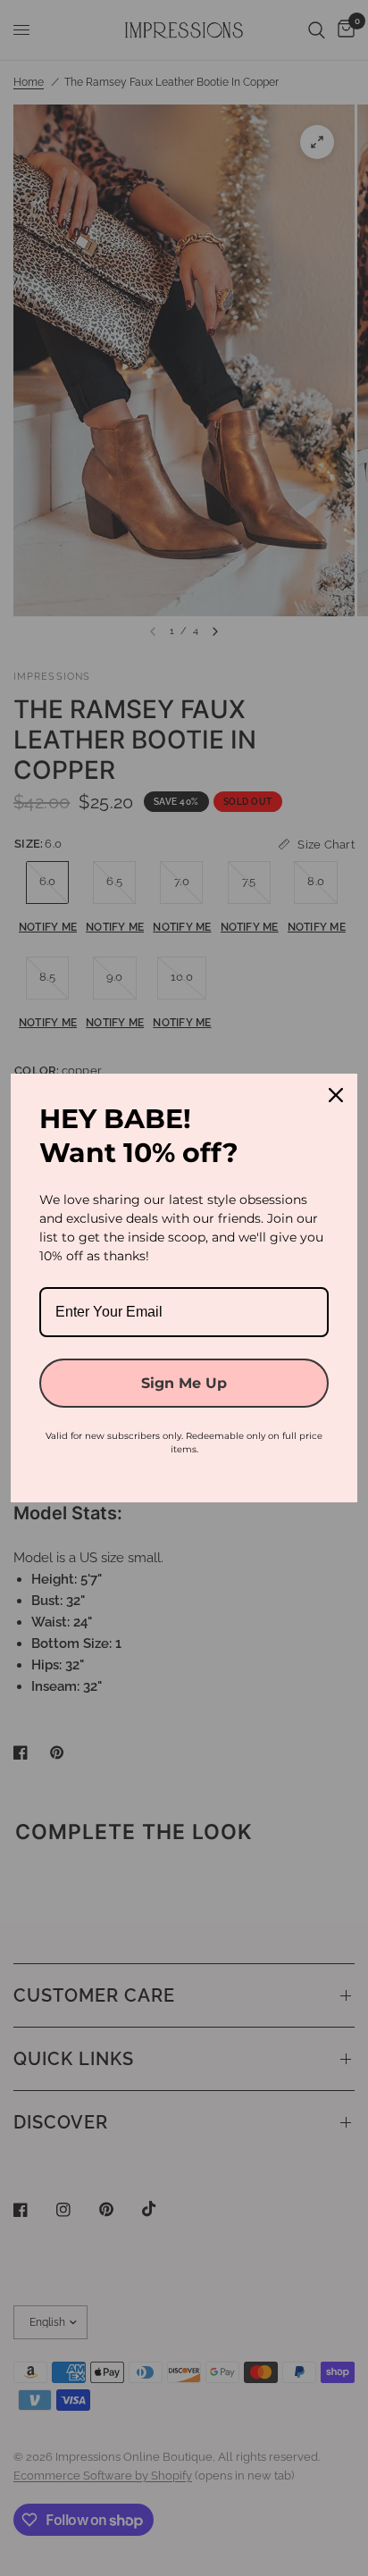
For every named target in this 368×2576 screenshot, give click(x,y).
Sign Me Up (184, 1383)
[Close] (336, 1095)
